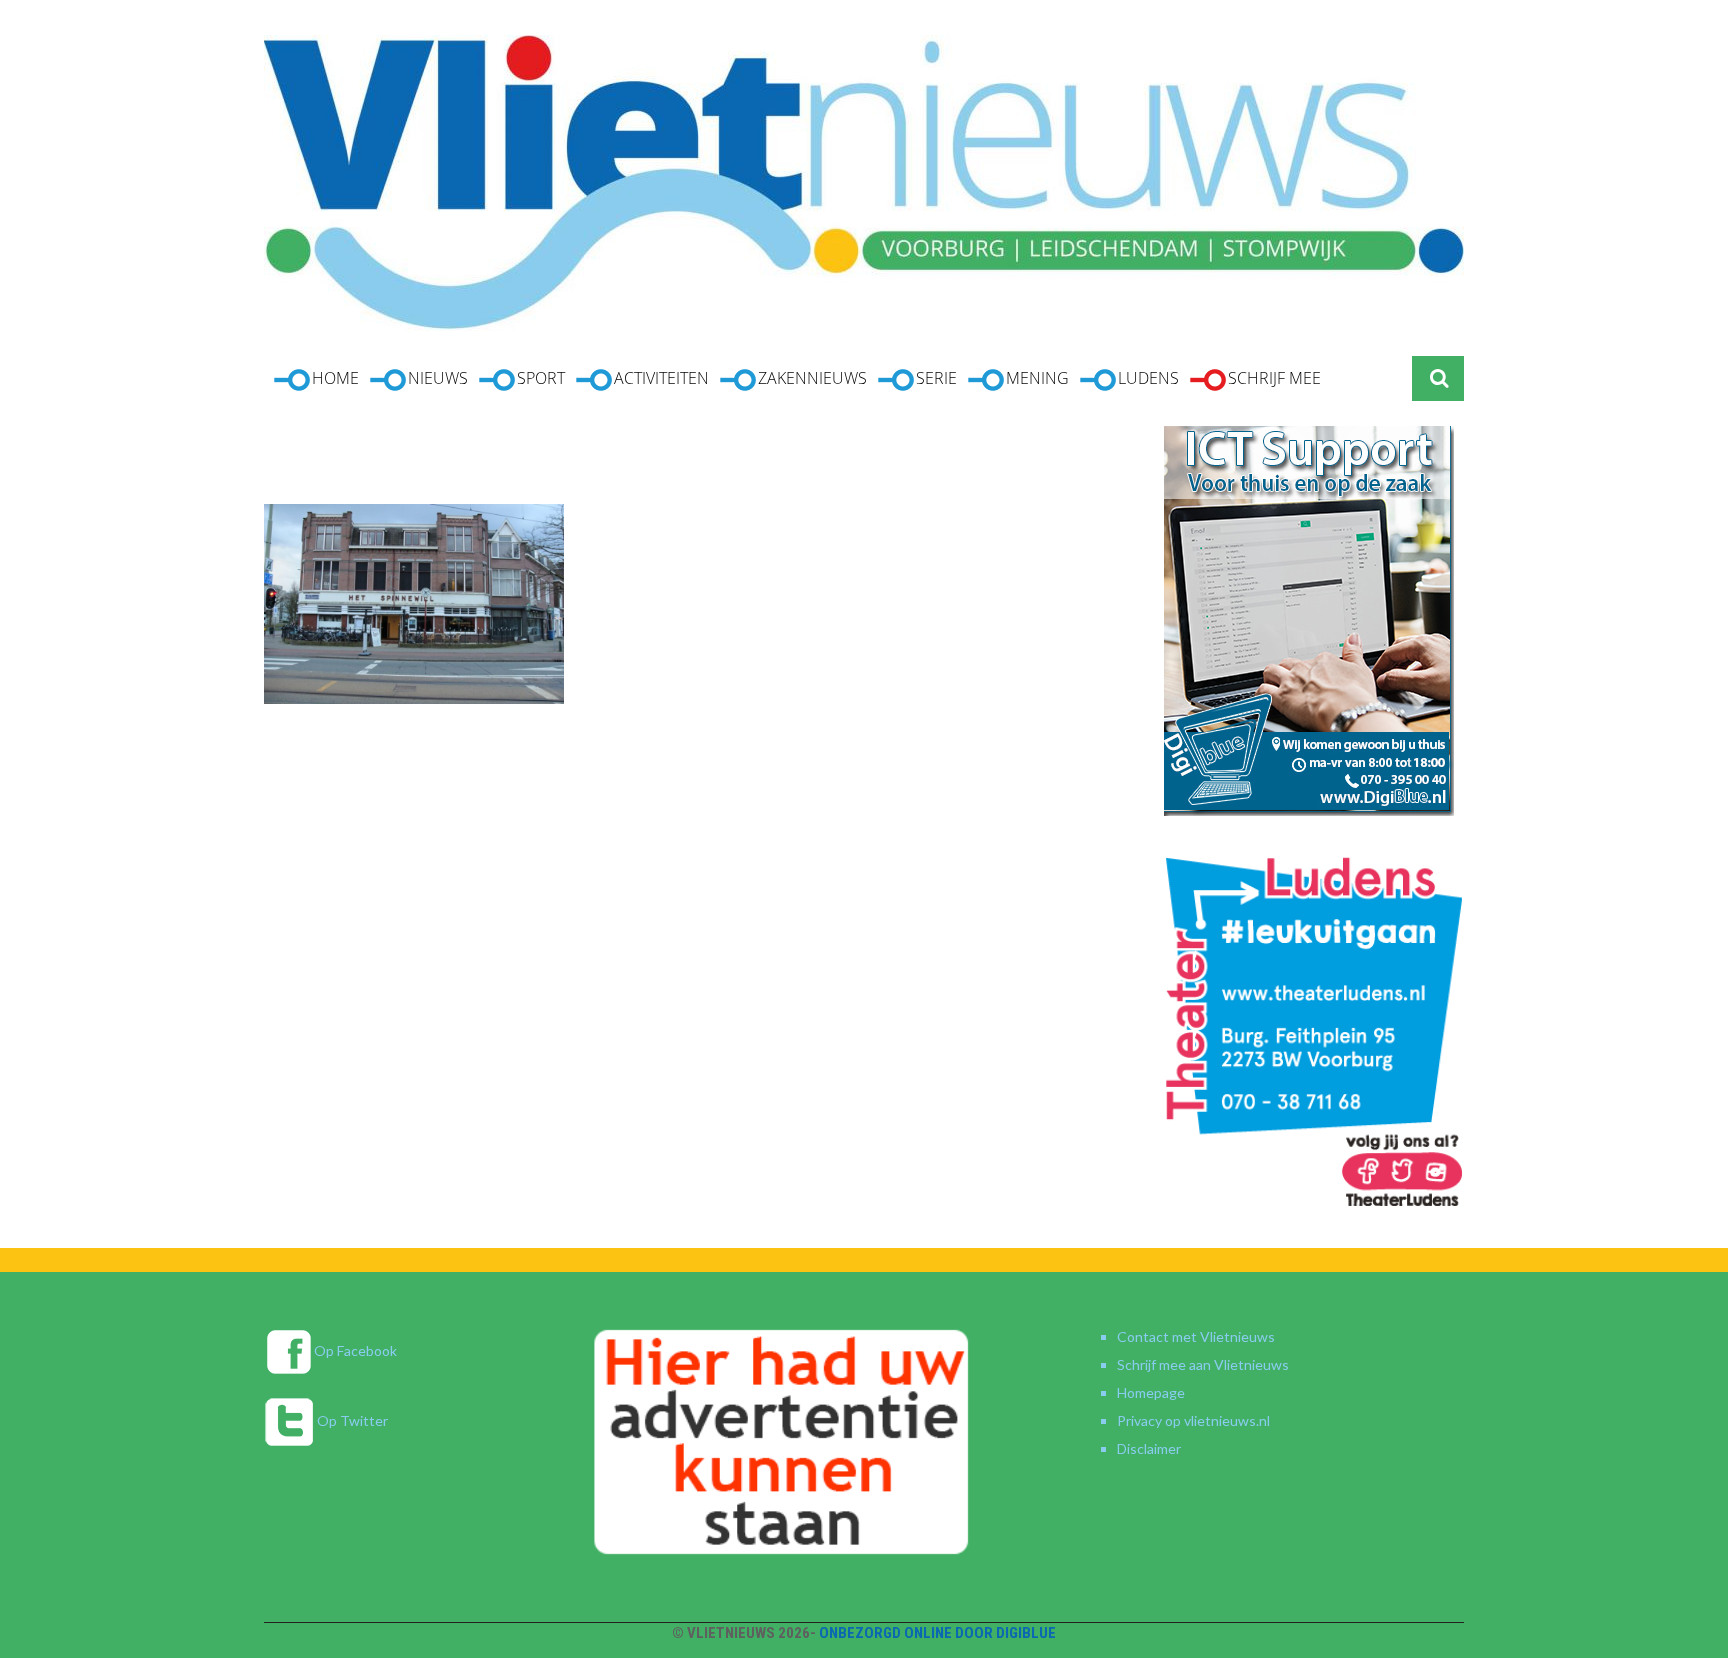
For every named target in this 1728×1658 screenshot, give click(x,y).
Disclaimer (1149, 1448)
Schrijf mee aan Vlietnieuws (1203, 1364)
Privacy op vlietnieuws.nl (1193, 1420)
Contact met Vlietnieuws (1196, 1336)
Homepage (1151, 1392)
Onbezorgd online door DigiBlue (937, 1633)
